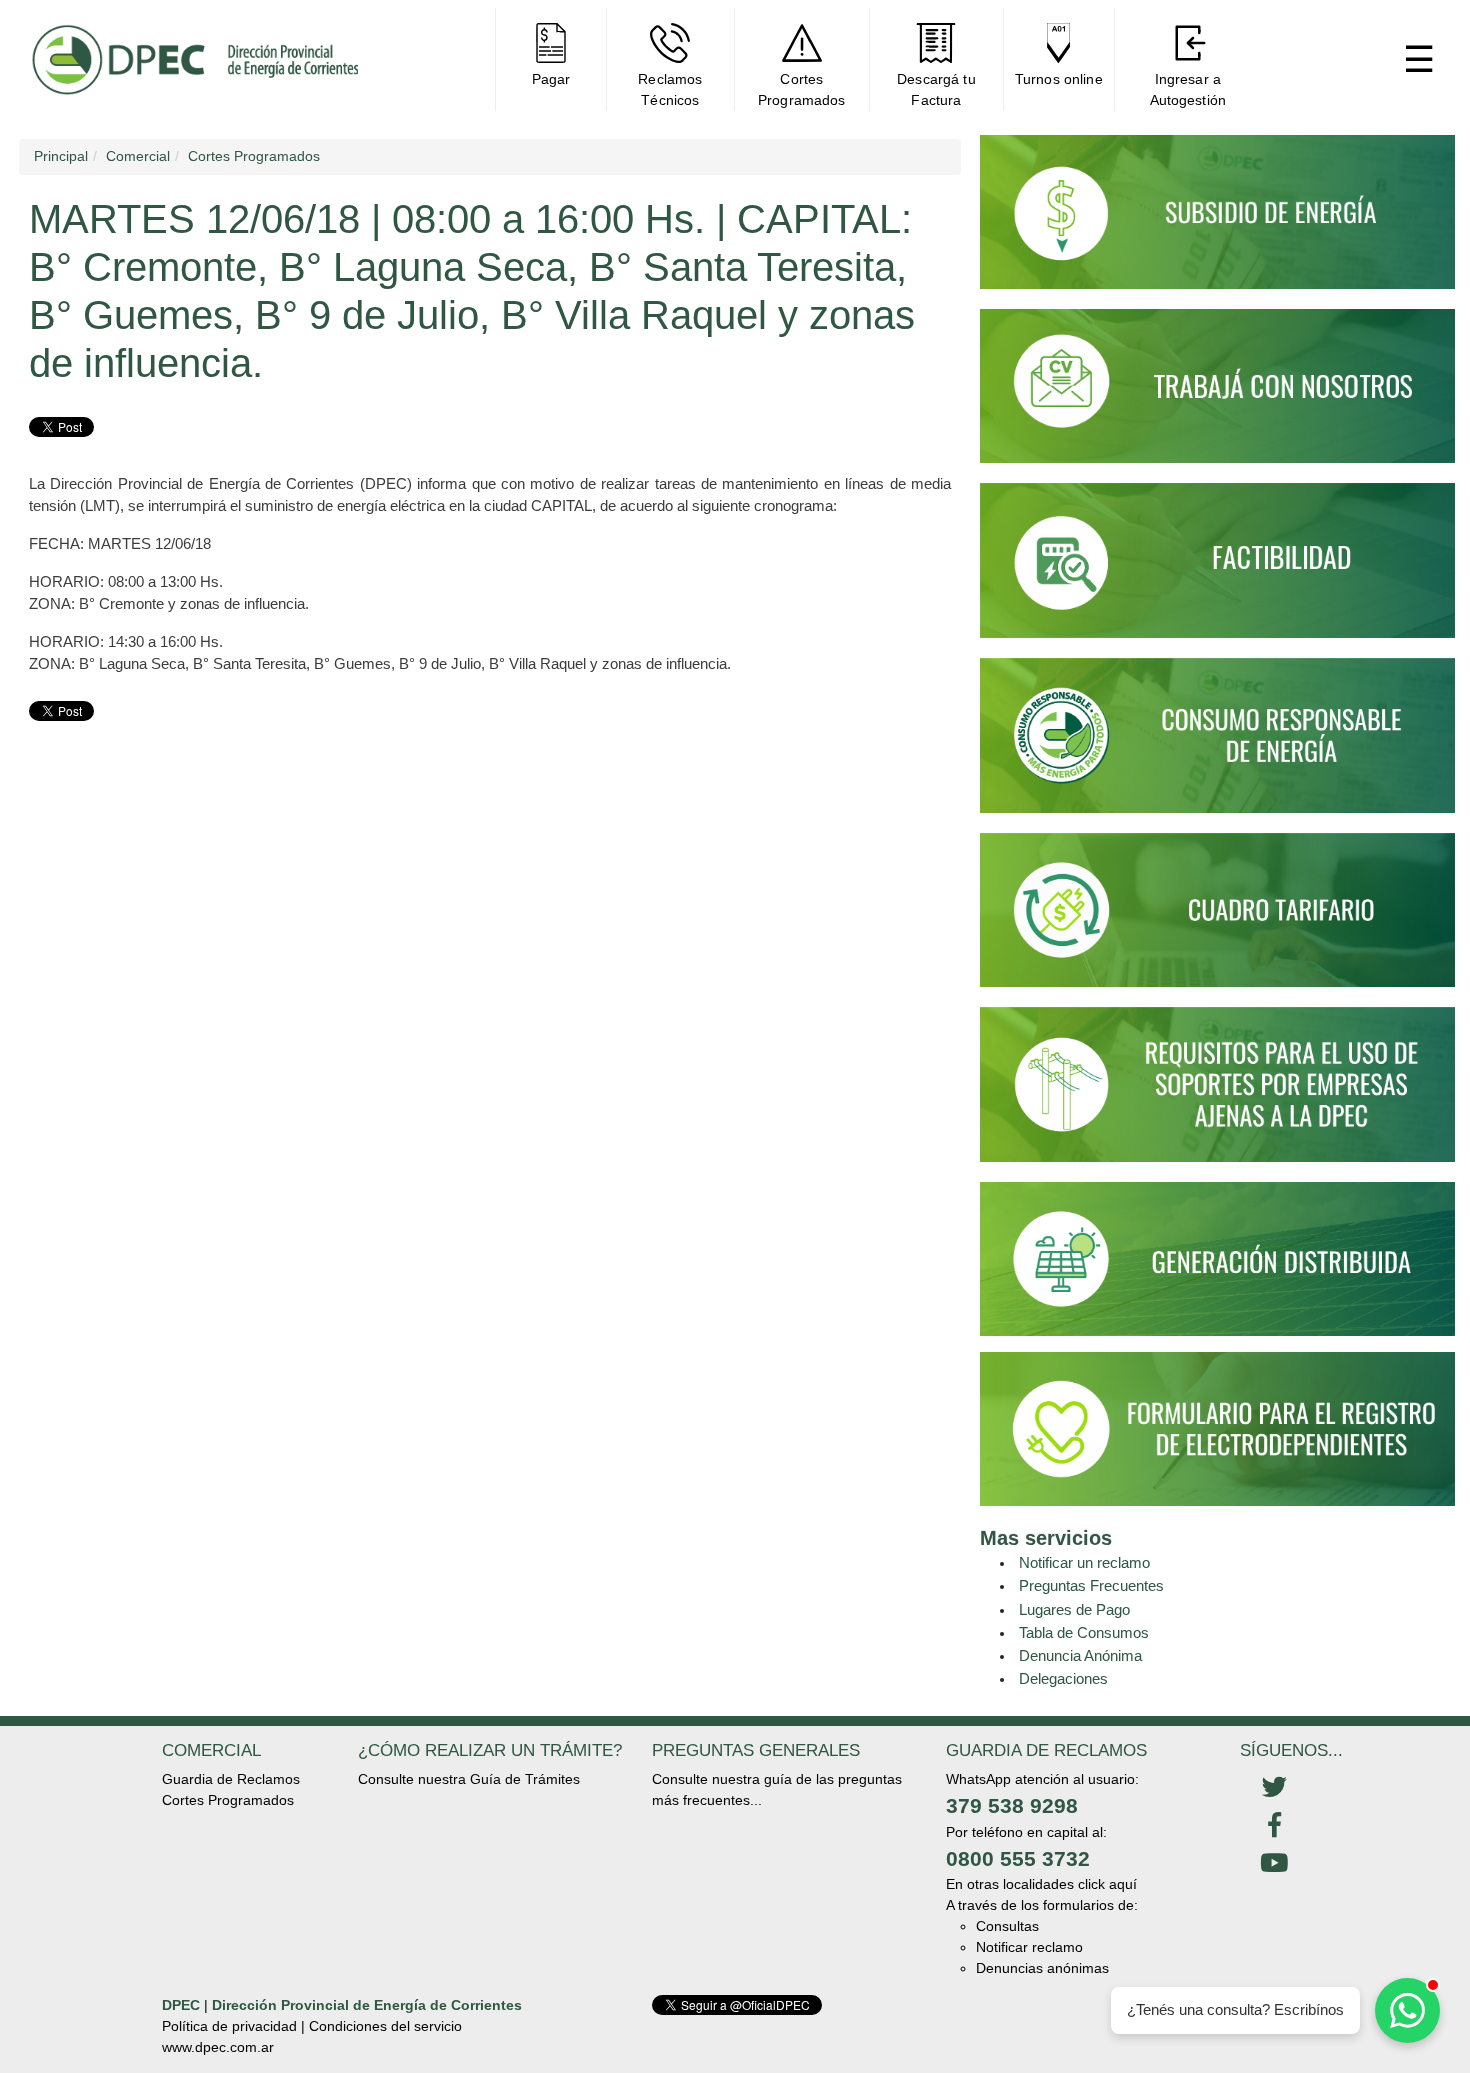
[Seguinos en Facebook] (1274, 1826)
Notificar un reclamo (1084, 1562)
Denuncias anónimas (1042, 1968)
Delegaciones (1063, 1678)
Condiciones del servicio (385, 2026)
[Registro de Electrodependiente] (1217, 1428)
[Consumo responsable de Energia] (1217, 744)
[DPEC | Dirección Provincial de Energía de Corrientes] (194, 59)
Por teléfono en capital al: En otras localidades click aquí (1041, 1858)
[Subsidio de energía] (1217, 221)
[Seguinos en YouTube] (1274, 1864)
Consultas (1007, 1926)
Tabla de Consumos (1084, 1632)
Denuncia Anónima (1080, 1655)
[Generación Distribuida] (1217, 1257)
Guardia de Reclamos (231, 1779)
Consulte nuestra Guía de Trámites (469, 1779)
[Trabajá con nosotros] (1217, 395)
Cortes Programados (228, 1800)
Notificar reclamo (1029, 1947)
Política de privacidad (229, 2026)
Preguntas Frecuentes (1091, 1585)
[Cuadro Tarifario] (1217, 919)
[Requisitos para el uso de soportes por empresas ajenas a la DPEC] (1217, 1093)
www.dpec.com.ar (218, 2047)
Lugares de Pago (1074, 1609)
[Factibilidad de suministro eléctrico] (1217, 570)
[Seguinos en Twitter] (1274, 1788)
